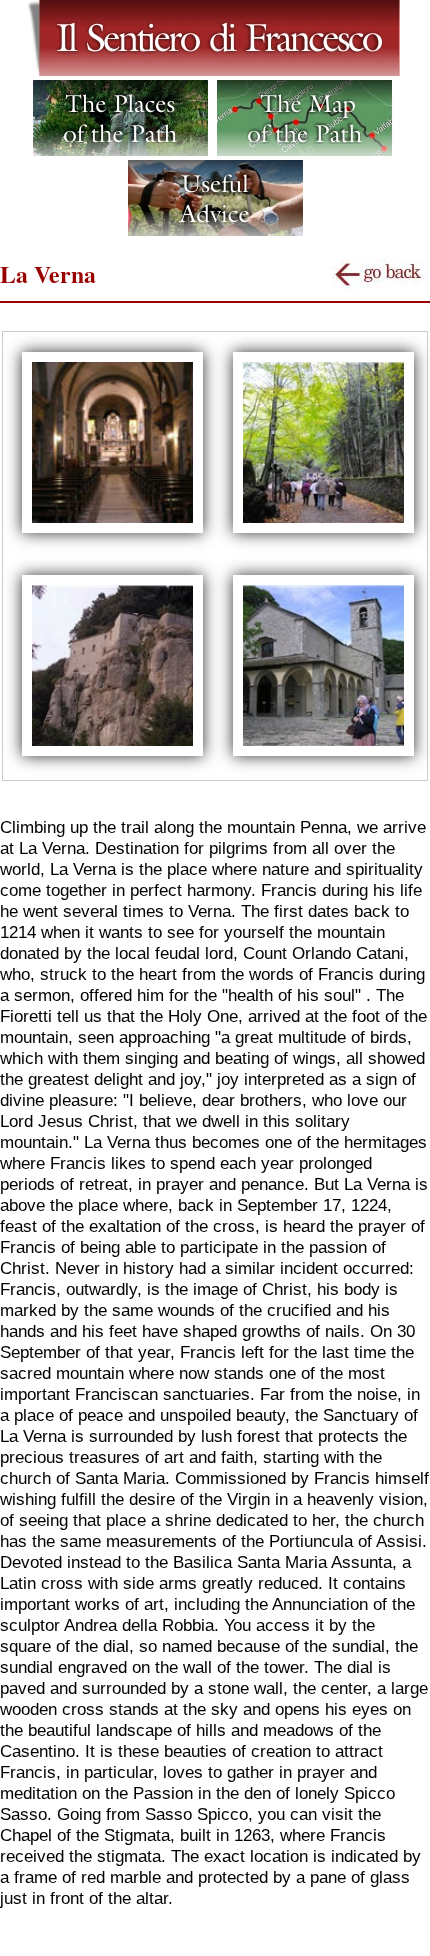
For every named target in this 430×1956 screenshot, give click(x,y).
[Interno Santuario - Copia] (112, 530)
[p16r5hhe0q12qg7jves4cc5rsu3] (323, 530)
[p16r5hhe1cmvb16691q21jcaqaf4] (112, 753)
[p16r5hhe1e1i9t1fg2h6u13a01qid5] (323, 753)
